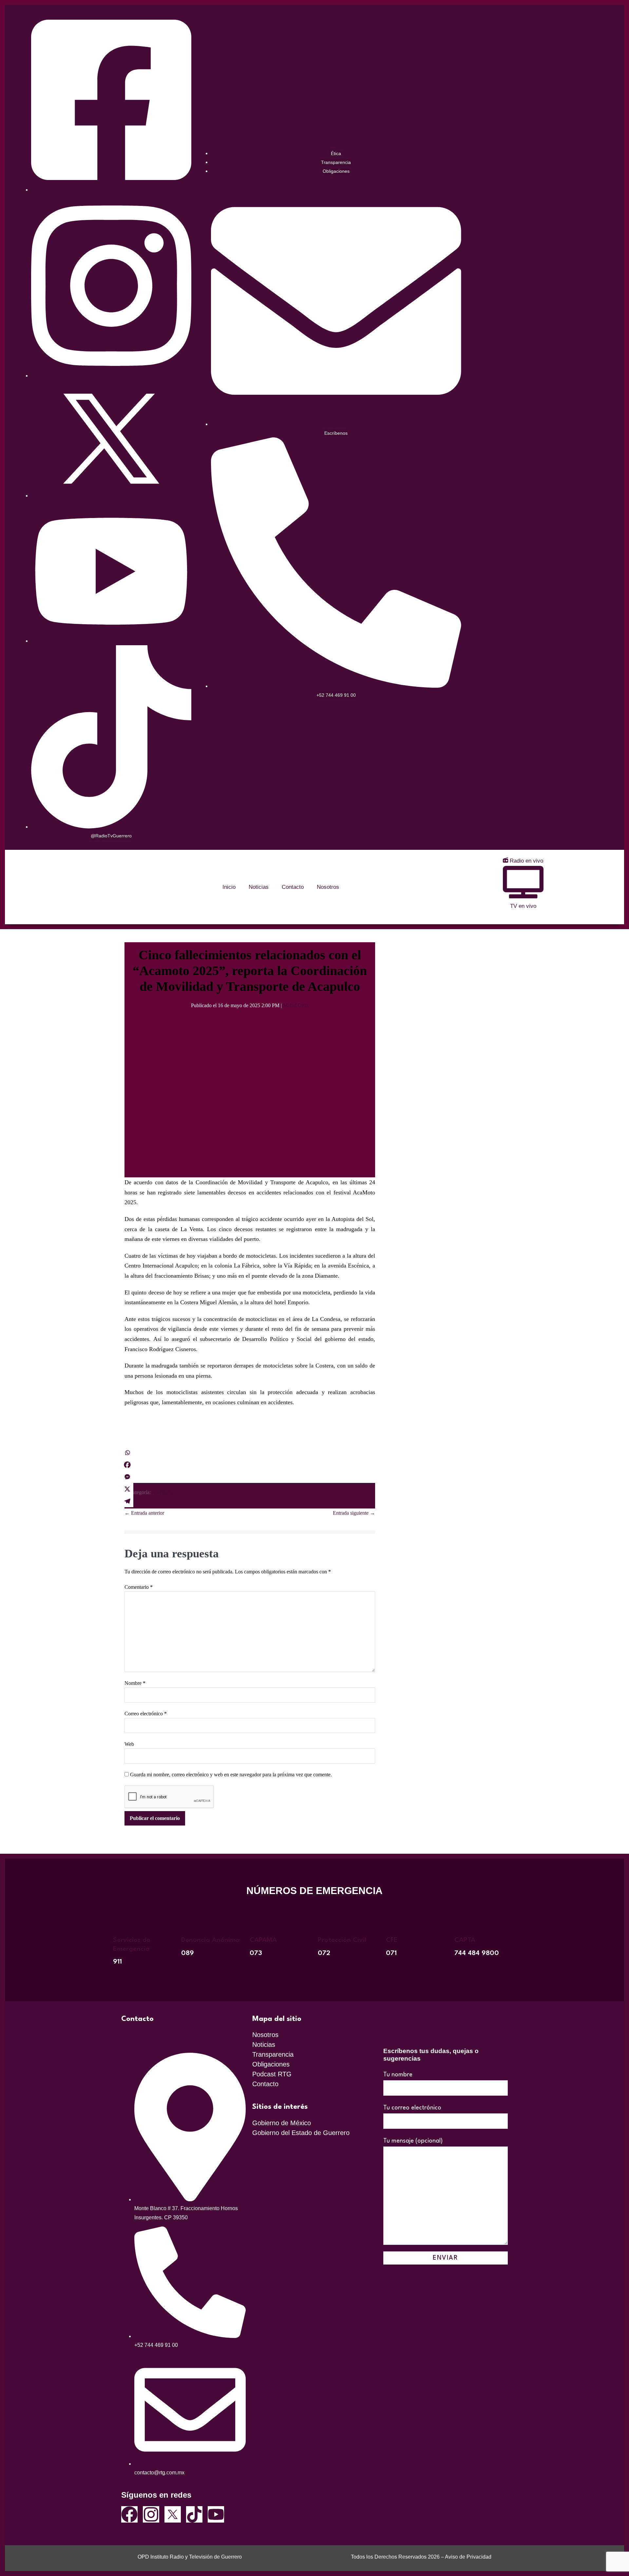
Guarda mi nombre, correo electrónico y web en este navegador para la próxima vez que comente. (231, 1775)
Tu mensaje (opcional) (413, 2141)
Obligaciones (271, 2064)
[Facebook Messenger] (127, 1477)
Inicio (229, 887)
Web (129, 1744)
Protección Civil (342, 1940)
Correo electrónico (146, 1714)
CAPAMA (263, 1940)
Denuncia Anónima (210, 1940)
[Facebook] (127, 1465)
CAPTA (465, 1940)
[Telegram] (127, 1501)
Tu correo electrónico (412, 2108)
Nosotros (328, 887)
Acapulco (162, 1492)
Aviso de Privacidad (468, 2557)
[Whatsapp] (127, 1453)
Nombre (135, 1683)
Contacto (293, 887)
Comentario (139, 1587)
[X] (127, 1489)
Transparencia (273, 2054)
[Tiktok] (194, 2514)
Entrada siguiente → (354, 1513)
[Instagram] (151, 2514)
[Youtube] (216, 2514)
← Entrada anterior (144, 1513)
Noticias (259, 887)
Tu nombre (398, 2075)
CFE (392, 1940)
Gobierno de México (282, 2123)
